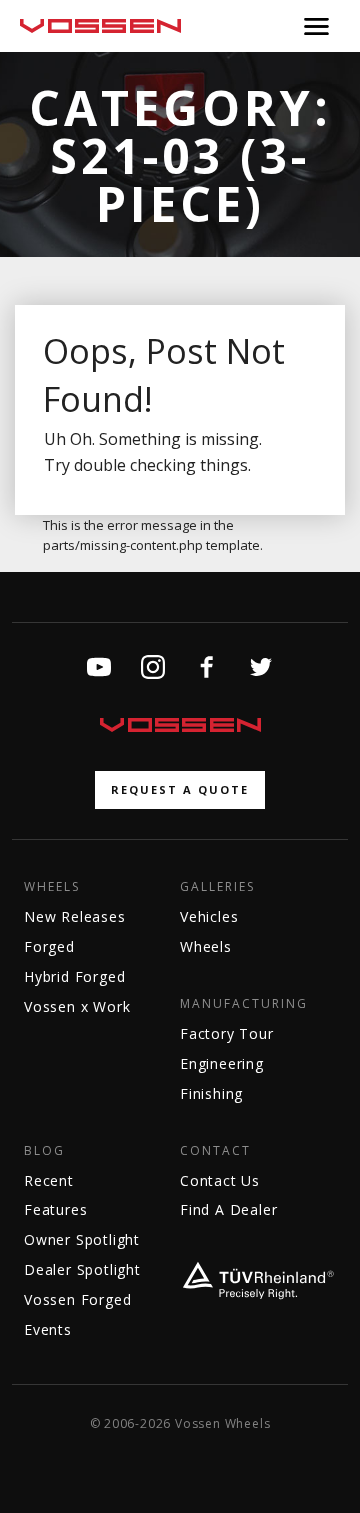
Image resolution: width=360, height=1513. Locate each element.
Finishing (211, 1093)
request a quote (180, 789)
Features (55, 1209)
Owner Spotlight (82, 1239)
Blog (44, 1151)
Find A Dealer (228, 1209)
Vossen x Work (77, 1006)
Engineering (222, 1063)
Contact (215, 1151)
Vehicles (209, 916)
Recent (49, 1180)
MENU (316, 26)
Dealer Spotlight (82, 1269)
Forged (49, 946)
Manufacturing (244, 1004)
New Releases (75, 916)
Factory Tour (227, 1033)
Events (48, 1329)
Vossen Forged (77, 1299)
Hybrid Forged (74, 976)
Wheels (52, 887)
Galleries (217, 887)
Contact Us (220, 1180)
